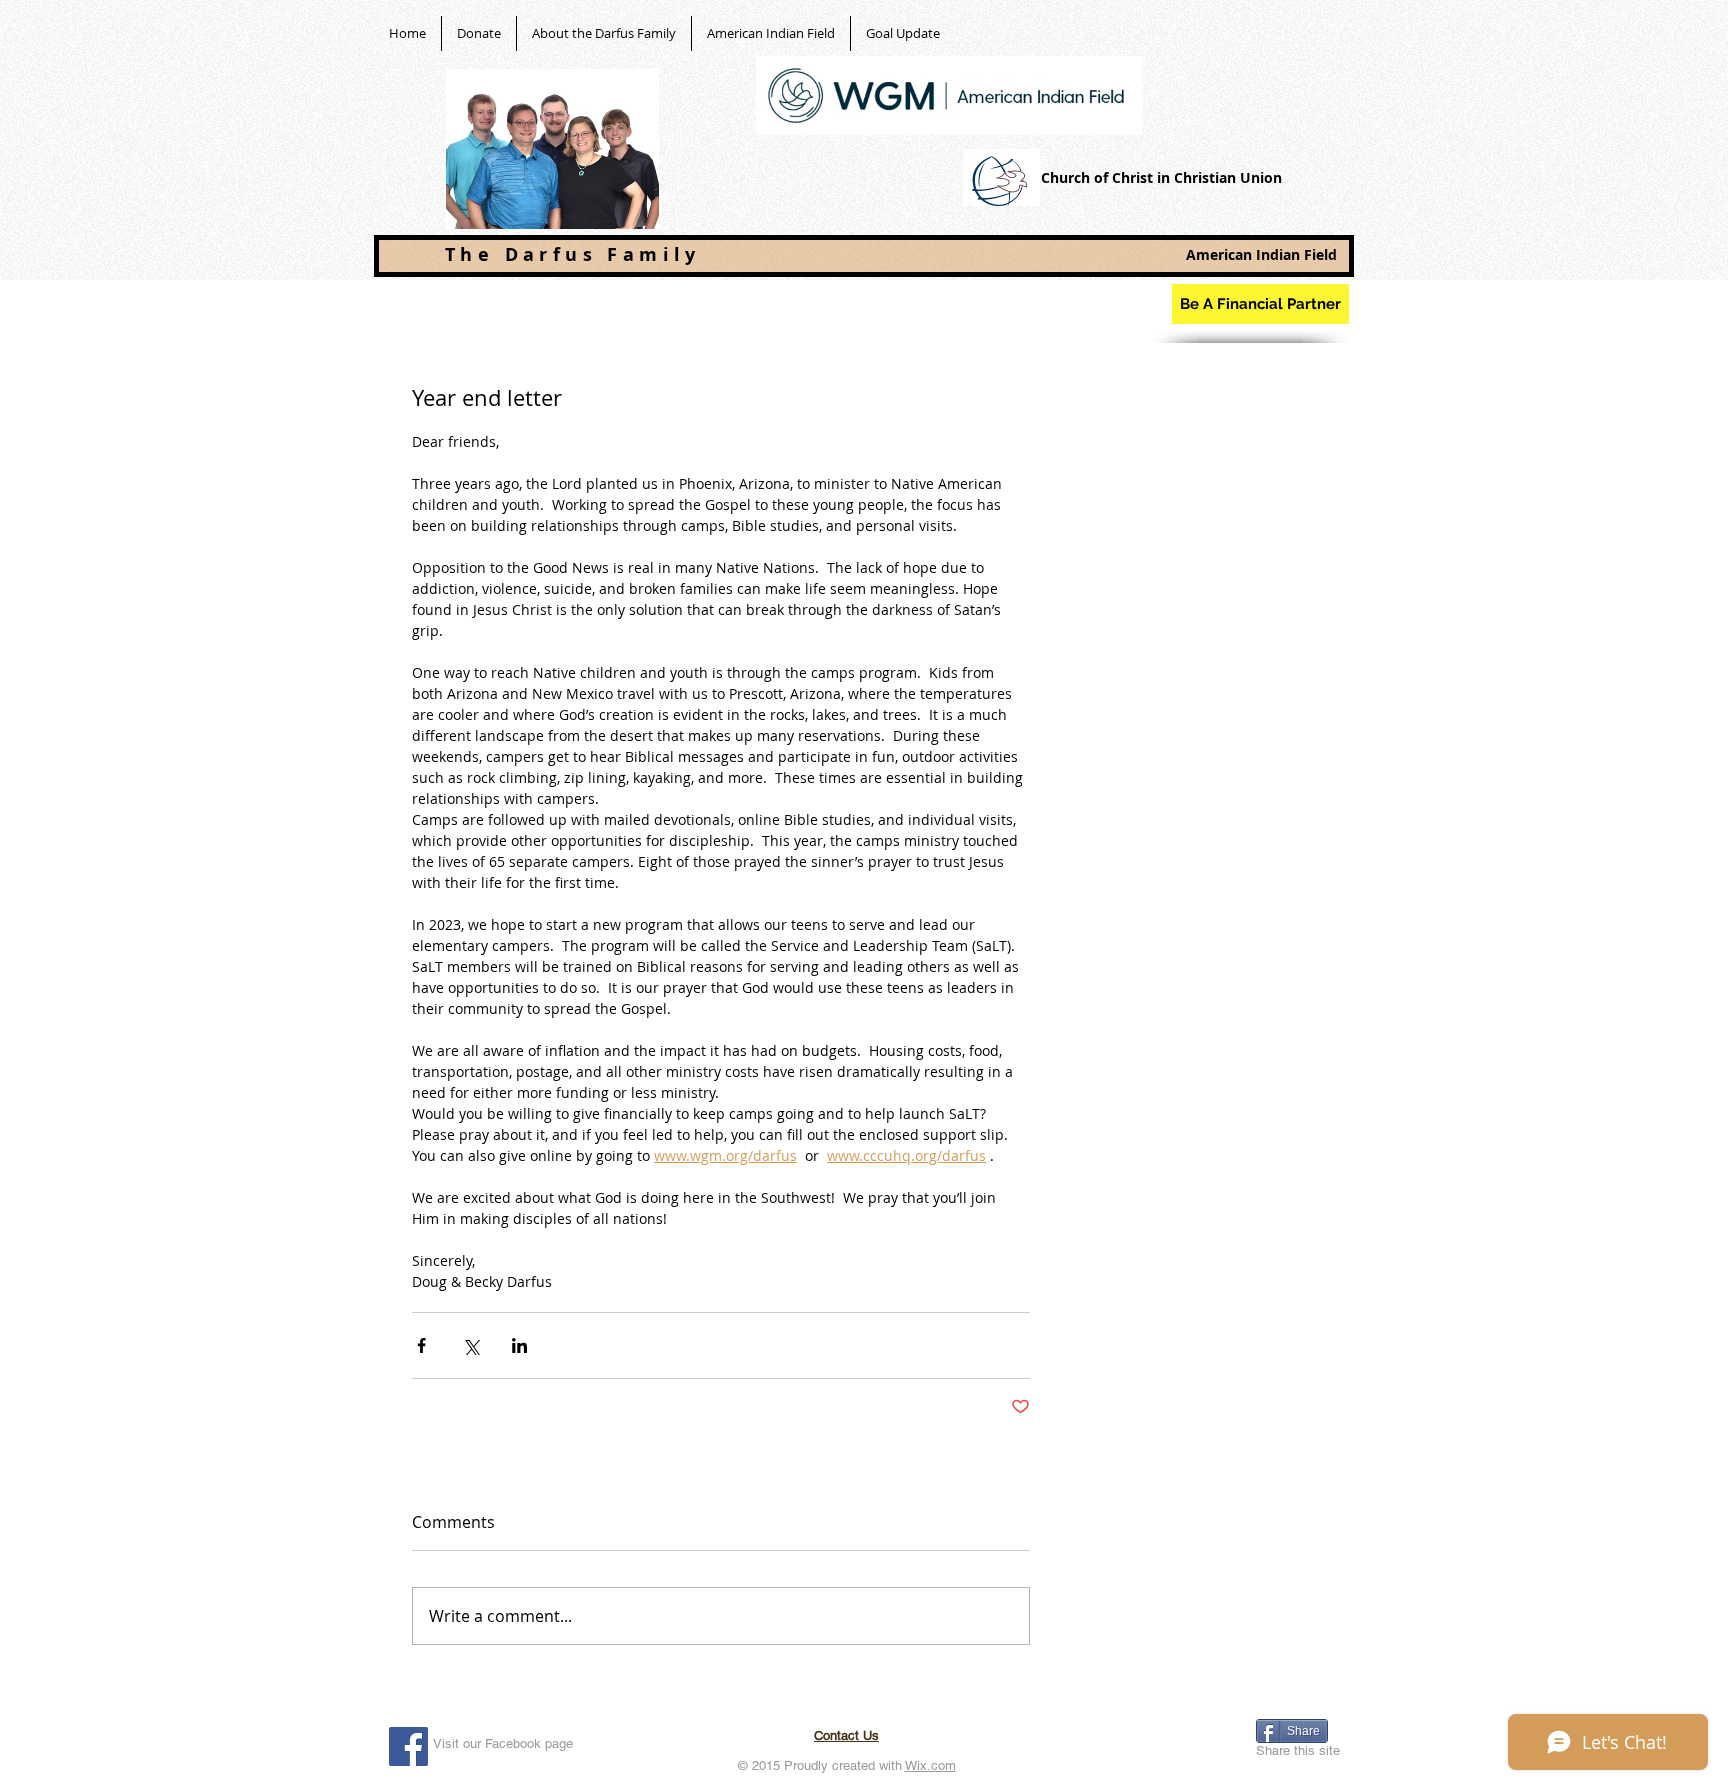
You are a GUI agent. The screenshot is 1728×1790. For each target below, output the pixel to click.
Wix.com (930, 1765)
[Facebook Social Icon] (408, 1746)
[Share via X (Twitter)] (470, 1345)
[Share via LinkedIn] (519, 1345)
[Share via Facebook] (421, 1345)
